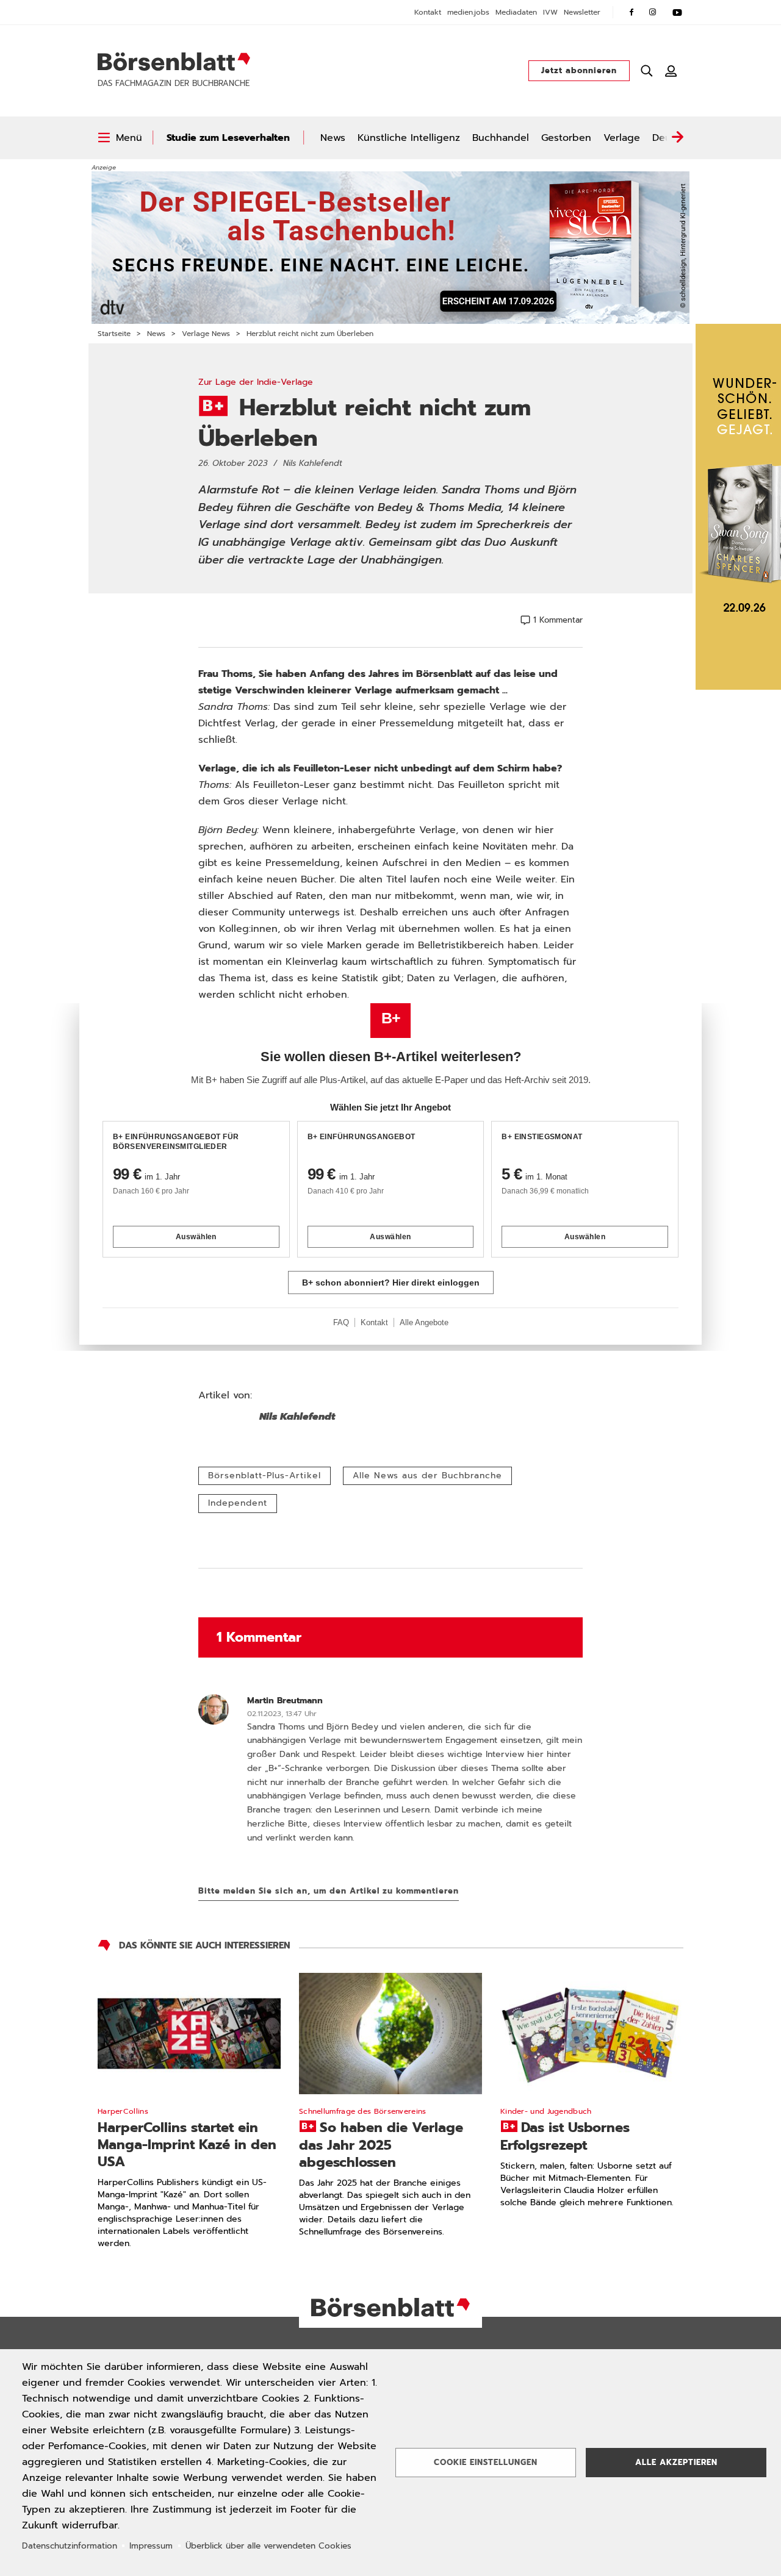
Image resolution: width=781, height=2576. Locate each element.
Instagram (653, 12)
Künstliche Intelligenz (409, 138)
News (333, 138)
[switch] (120, 138)
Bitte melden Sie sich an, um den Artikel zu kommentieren (329, 1891)
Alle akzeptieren (676, 2462)
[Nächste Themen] (677, 138)
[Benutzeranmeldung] (671, 71)
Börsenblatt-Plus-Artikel (265, 1476)
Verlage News (206, 334)
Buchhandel (501, 138)
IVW (550, 12)
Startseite (114, 334)
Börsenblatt (174, 62)
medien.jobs (468, 12)
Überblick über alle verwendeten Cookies (268, 2546)
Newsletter (582, 12)
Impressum (151, 2546)
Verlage (622, 138)
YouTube (677, 12)
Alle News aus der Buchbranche (427, 1476)
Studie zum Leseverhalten (228, 138)
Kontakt (428, 12)
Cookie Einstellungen (486, 2462)
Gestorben (566, 138)
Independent (238, 1503)
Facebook (632, 12)
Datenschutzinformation (70, 2546)
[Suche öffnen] (647, 71)
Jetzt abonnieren (579, 70)
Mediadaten (516, 12)
